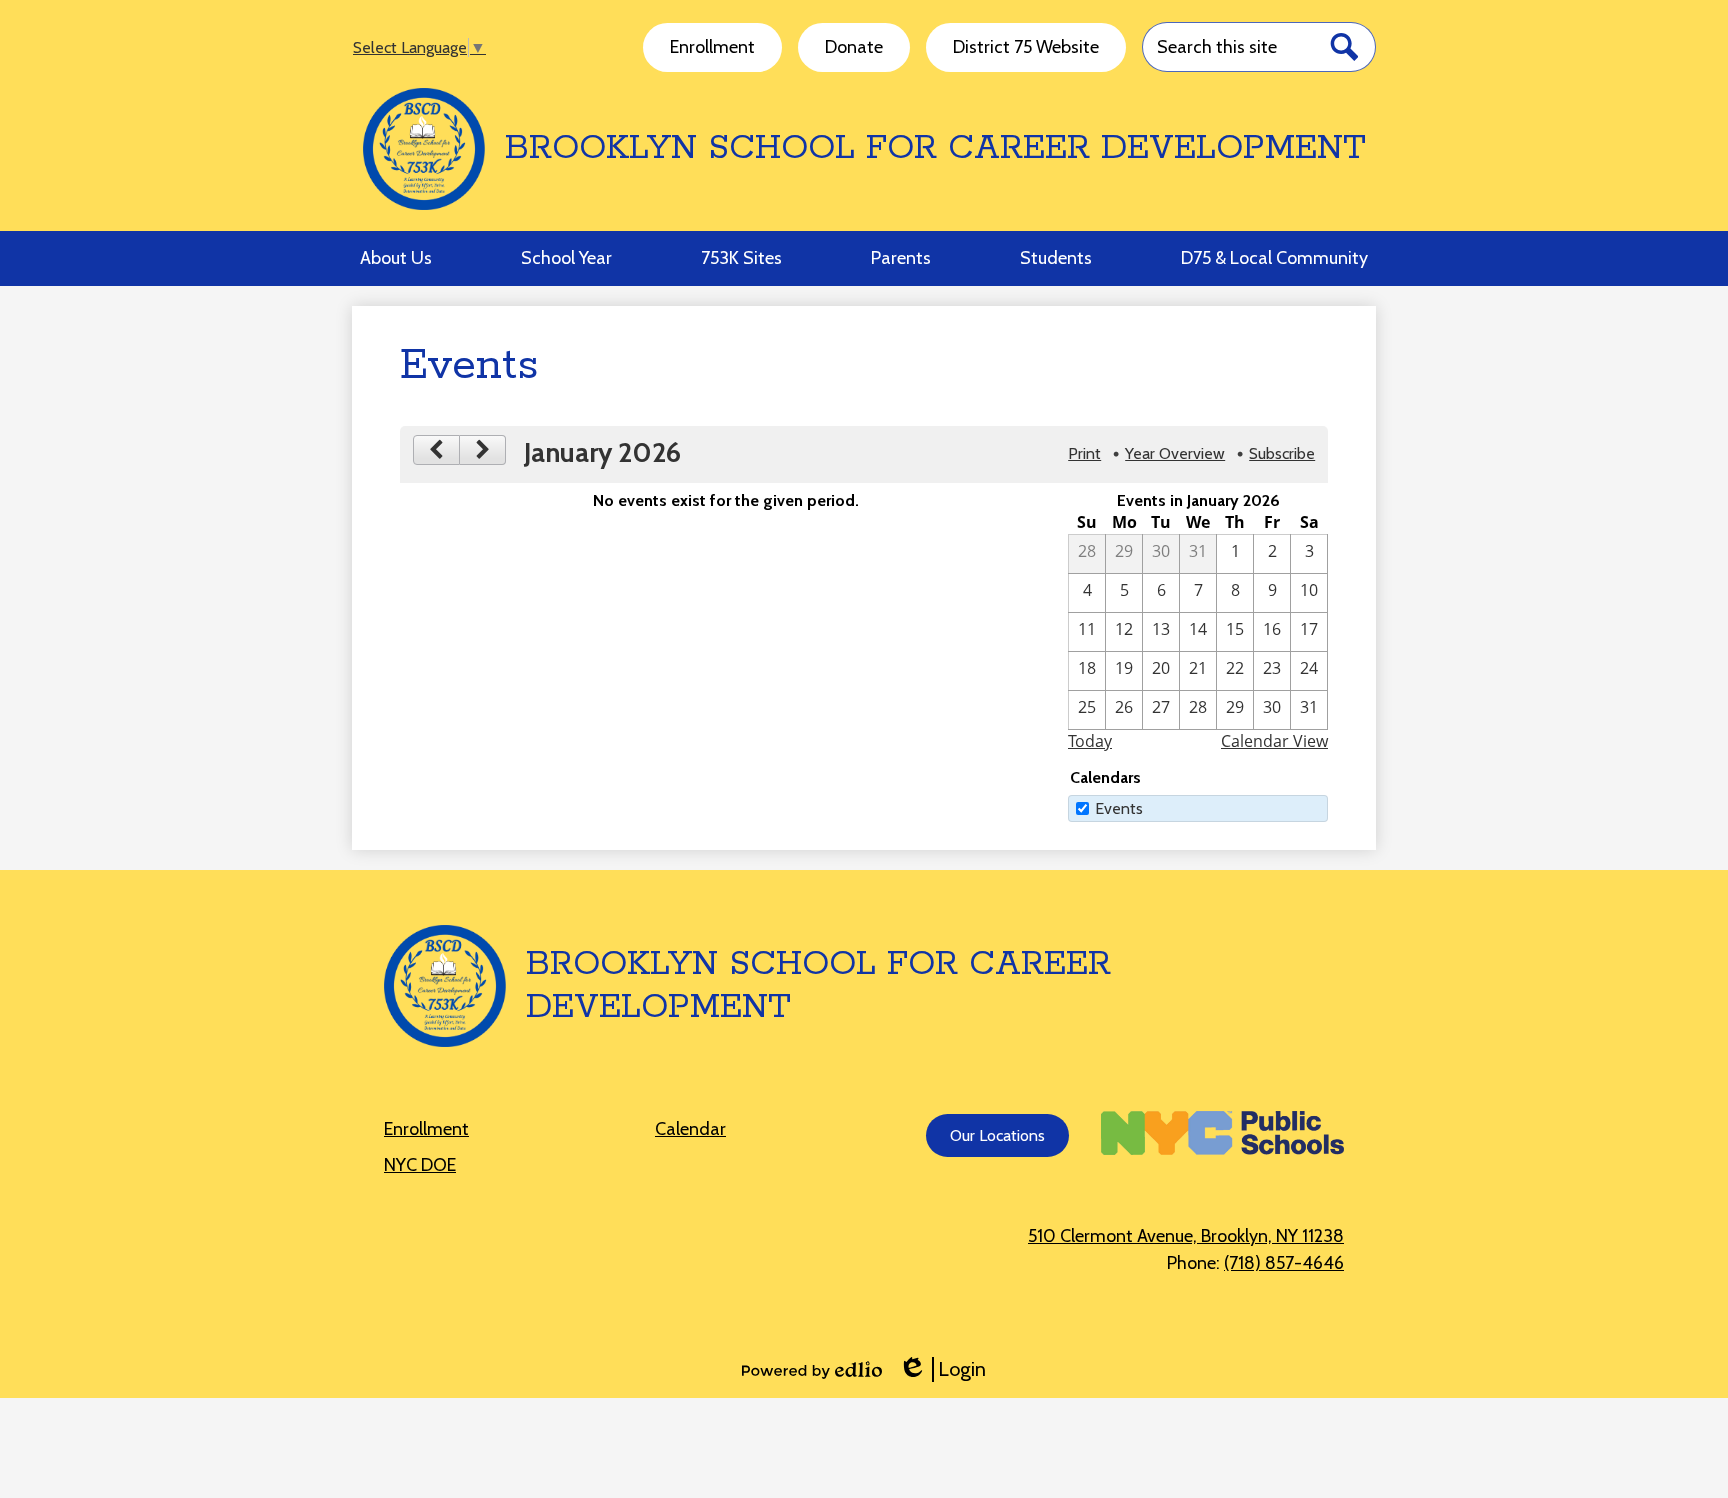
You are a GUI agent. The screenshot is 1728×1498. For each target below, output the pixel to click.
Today (1090, 741)
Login (942, 1369)
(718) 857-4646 (1284, 1263)
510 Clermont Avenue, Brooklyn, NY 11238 (1186, 1236)
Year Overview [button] (1175, 453)
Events (1119, 808)
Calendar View (1274, 741)
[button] (396, 258)
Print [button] (1084, 453)
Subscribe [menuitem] (1282, 453)
